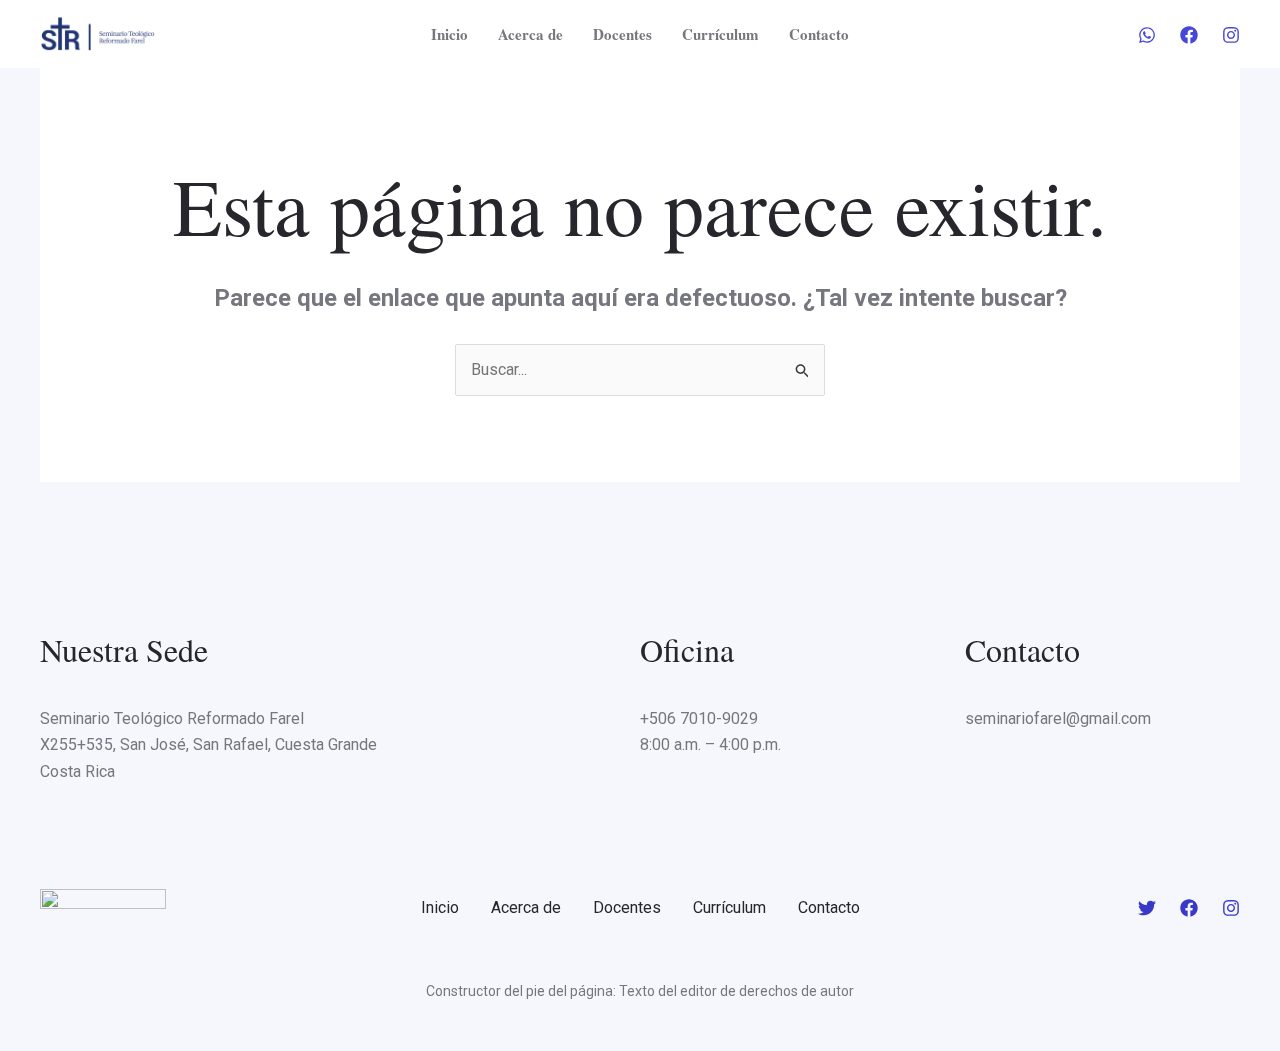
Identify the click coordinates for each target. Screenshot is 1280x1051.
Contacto (819, 34)
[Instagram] (1231, 35)
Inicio (449, 34)
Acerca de (530, 34)
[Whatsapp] (1147, 35)
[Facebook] (1189, 35)
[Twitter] (1147, 908)
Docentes (622, 34)
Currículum (720, 34)
